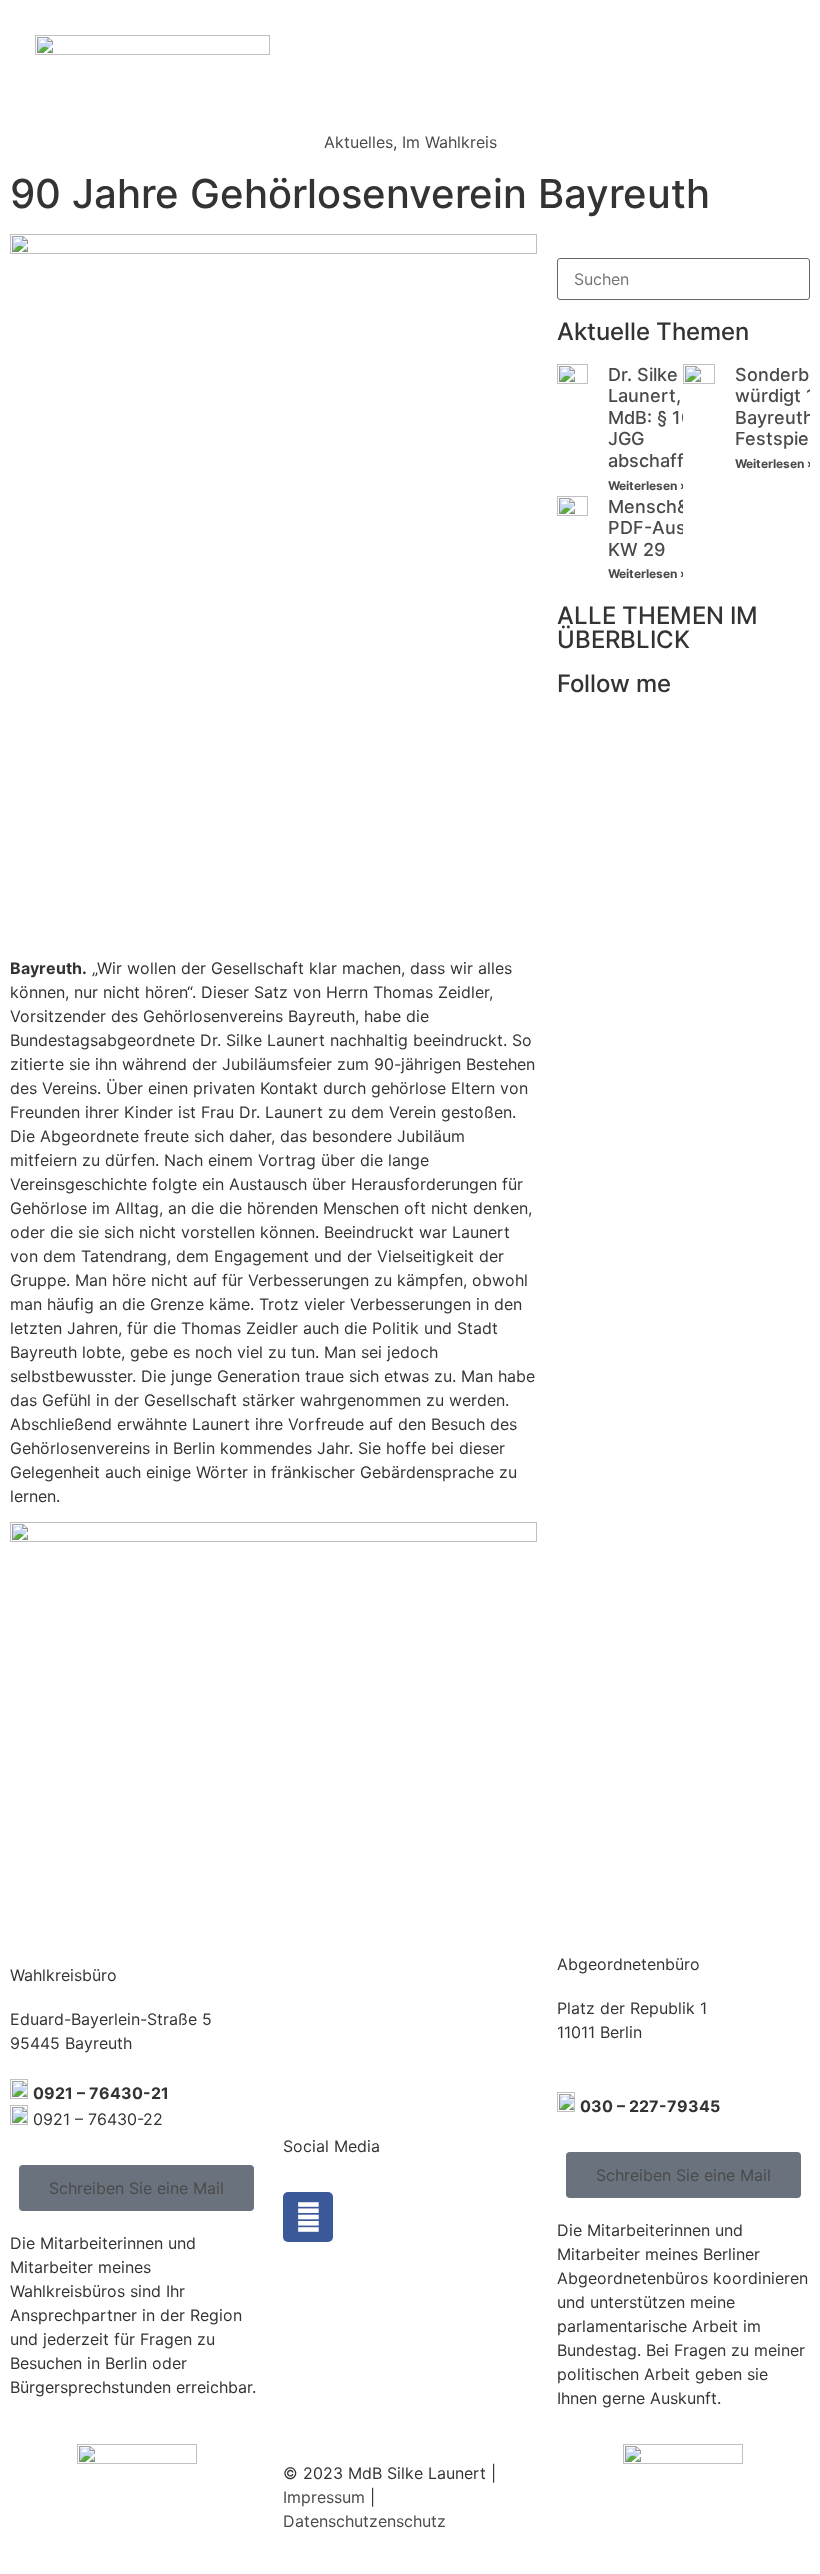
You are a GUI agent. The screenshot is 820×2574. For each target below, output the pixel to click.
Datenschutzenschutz (364, 2521)
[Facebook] (308, 2217)
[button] (794, 60)
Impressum (324, 2497)
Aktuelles (358, 142)
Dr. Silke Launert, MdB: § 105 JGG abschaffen (657, 417)
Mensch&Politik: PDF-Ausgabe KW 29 (677, 528)
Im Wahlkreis (449, 142)
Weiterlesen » (648, 485)
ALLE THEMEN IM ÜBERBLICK (657, 627)
